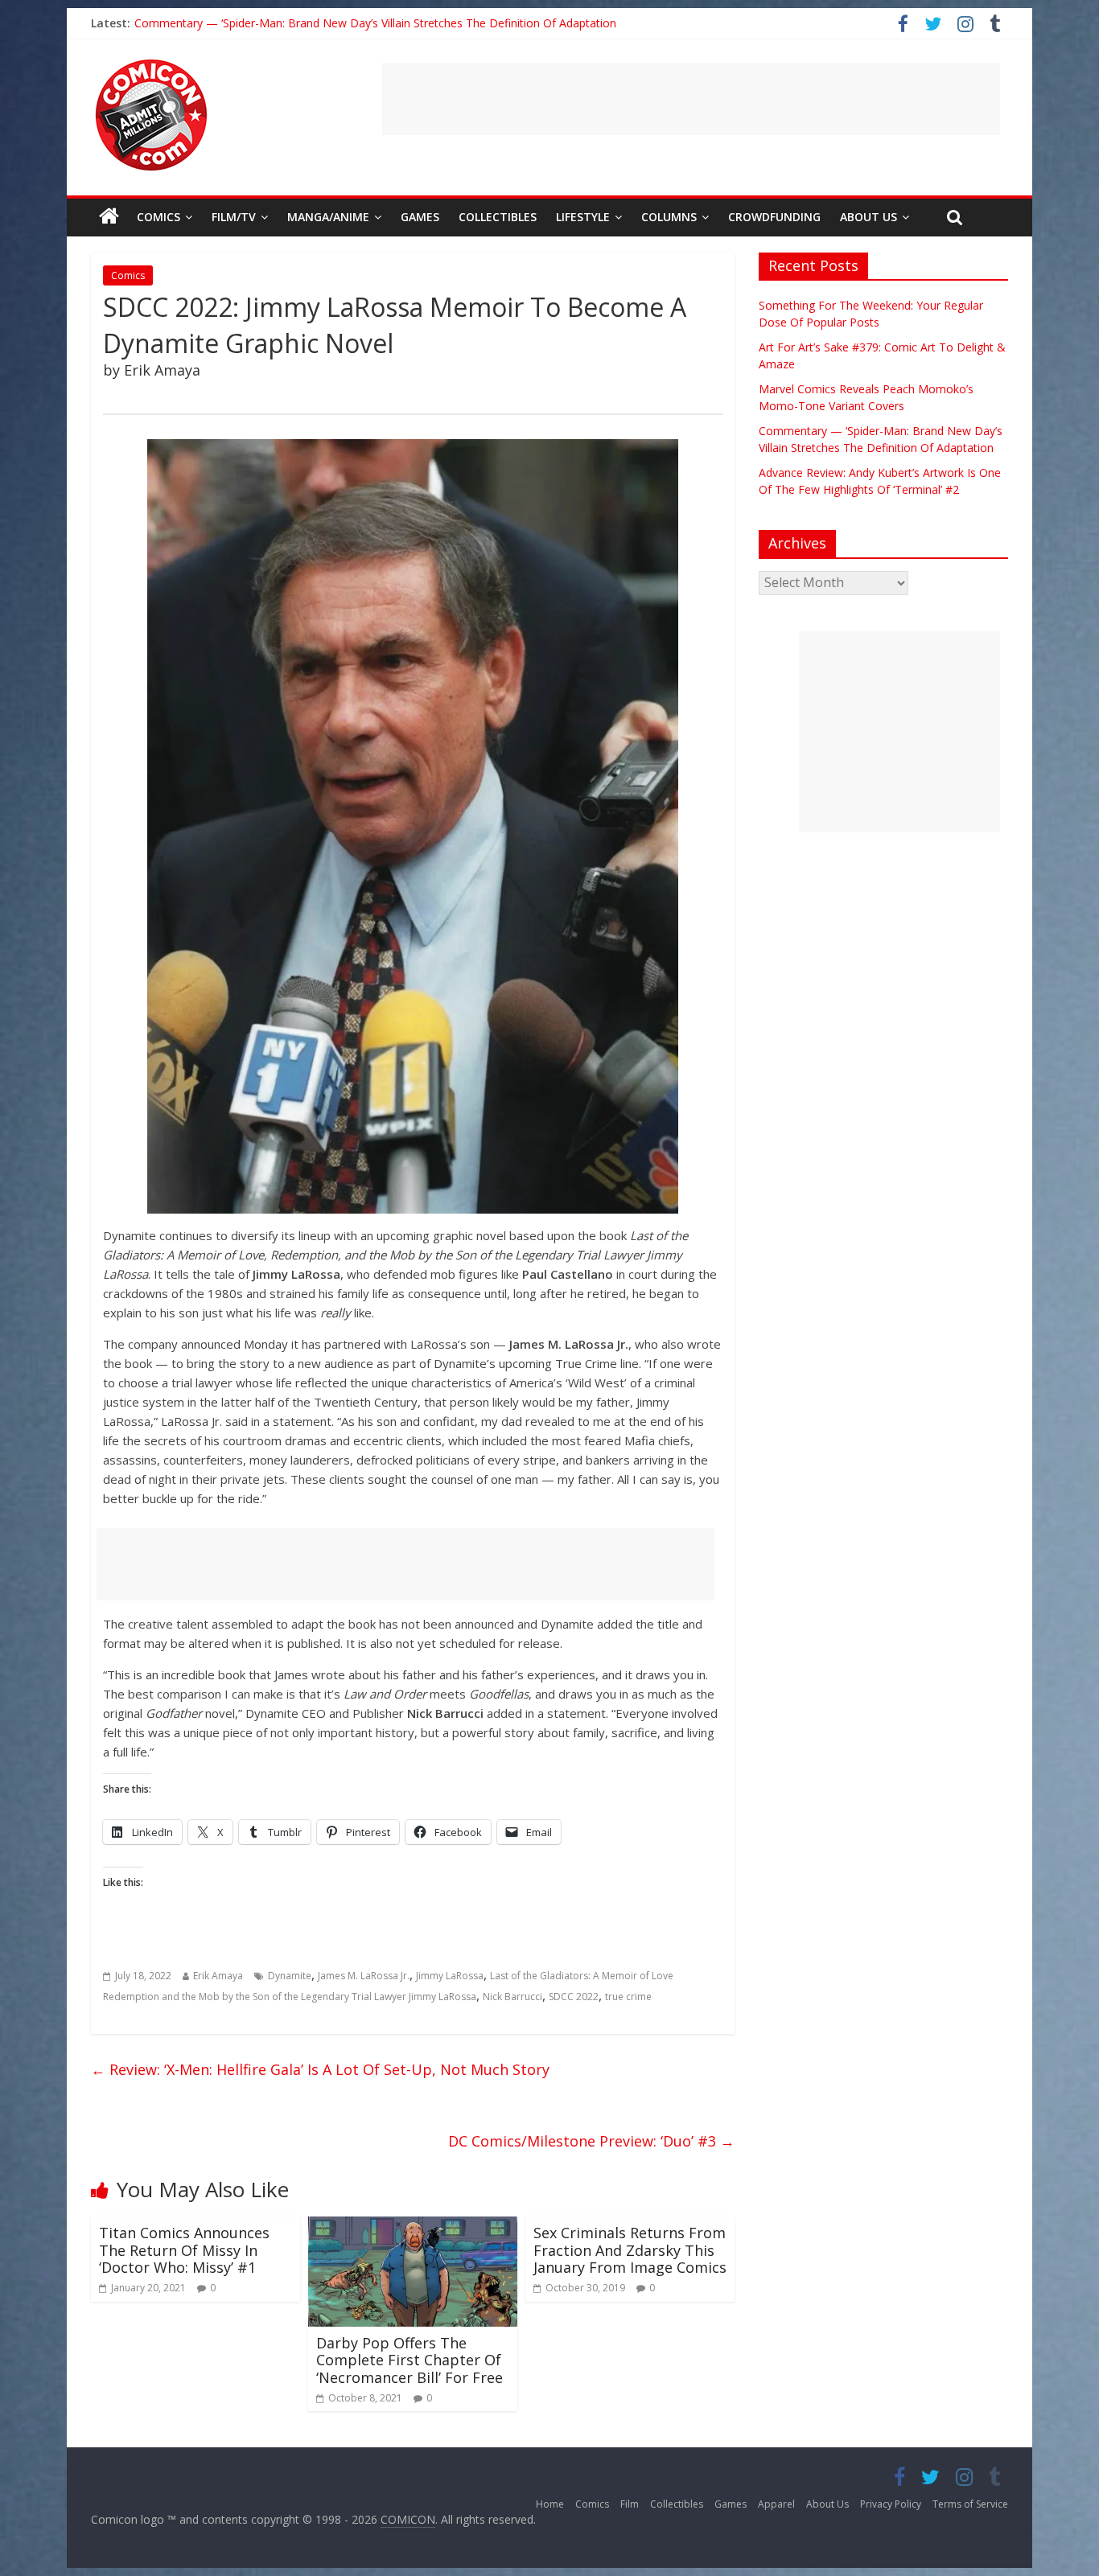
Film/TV (234, 217)
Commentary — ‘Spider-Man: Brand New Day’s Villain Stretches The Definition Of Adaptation (375, 23)
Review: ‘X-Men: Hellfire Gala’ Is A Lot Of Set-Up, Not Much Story (320, 2069)
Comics (158, 217)
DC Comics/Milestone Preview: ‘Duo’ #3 (591, 2141)
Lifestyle (583, 217)
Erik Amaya (218, 1976)
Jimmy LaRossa (450, 1976)
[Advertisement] (691, 99)
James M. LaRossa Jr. (364, 1976)
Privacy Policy (891, 2504)
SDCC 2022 (574, 1997)
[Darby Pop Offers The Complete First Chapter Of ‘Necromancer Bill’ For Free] (413, 2226)
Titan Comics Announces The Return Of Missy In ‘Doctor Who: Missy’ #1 (184, 2250)
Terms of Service (970, 2504)
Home (550, 2504)
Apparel (776, 2504)
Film (630, 2504)
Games (420, 217)
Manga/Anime (328, 217)
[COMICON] (151, 64)
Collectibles (498, 217)
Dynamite (290, 1976)
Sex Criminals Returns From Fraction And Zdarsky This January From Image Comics (630, 2250)
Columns (669, 217)
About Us (868, 217)
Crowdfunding (774, 217)
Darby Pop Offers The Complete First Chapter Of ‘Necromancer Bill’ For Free (410, 2360)
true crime (628, 1997)
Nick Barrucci (512, 1997)
